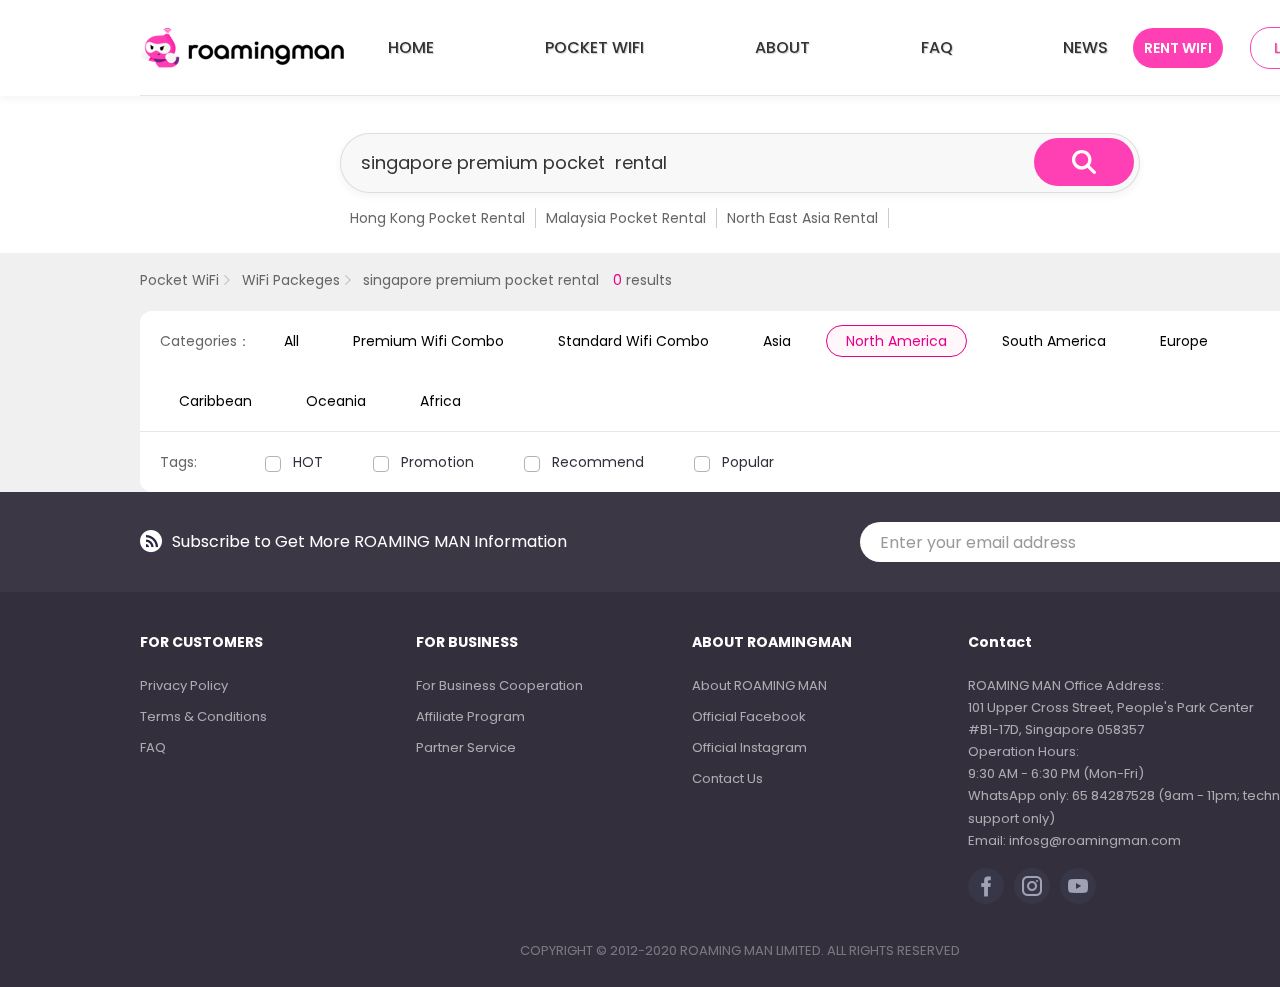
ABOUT (782, 47)
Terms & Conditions (203, 716)
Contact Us (727, 778)
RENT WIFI (1178, 48)
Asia (777, 341)
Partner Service (466, 747)
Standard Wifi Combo (633, 341)
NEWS (1085, 47)
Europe (1184, 341)
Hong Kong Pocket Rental (437, 218)
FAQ (937, 47)
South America (1054, 341)
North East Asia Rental (802, 218)
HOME (411, 47)
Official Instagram (749, 747)
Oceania (336, 401)
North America (896, 341)
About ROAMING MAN (759, 685)
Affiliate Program (470, 716)
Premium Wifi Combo (428, 341)
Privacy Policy (184, 685)
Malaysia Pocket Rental (626, 218)
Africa (440, 401)
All (291, 341)
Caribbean (215, 401)
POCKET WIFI (594, 47)
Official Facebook (749, 716)
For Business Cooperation (499, 685)
